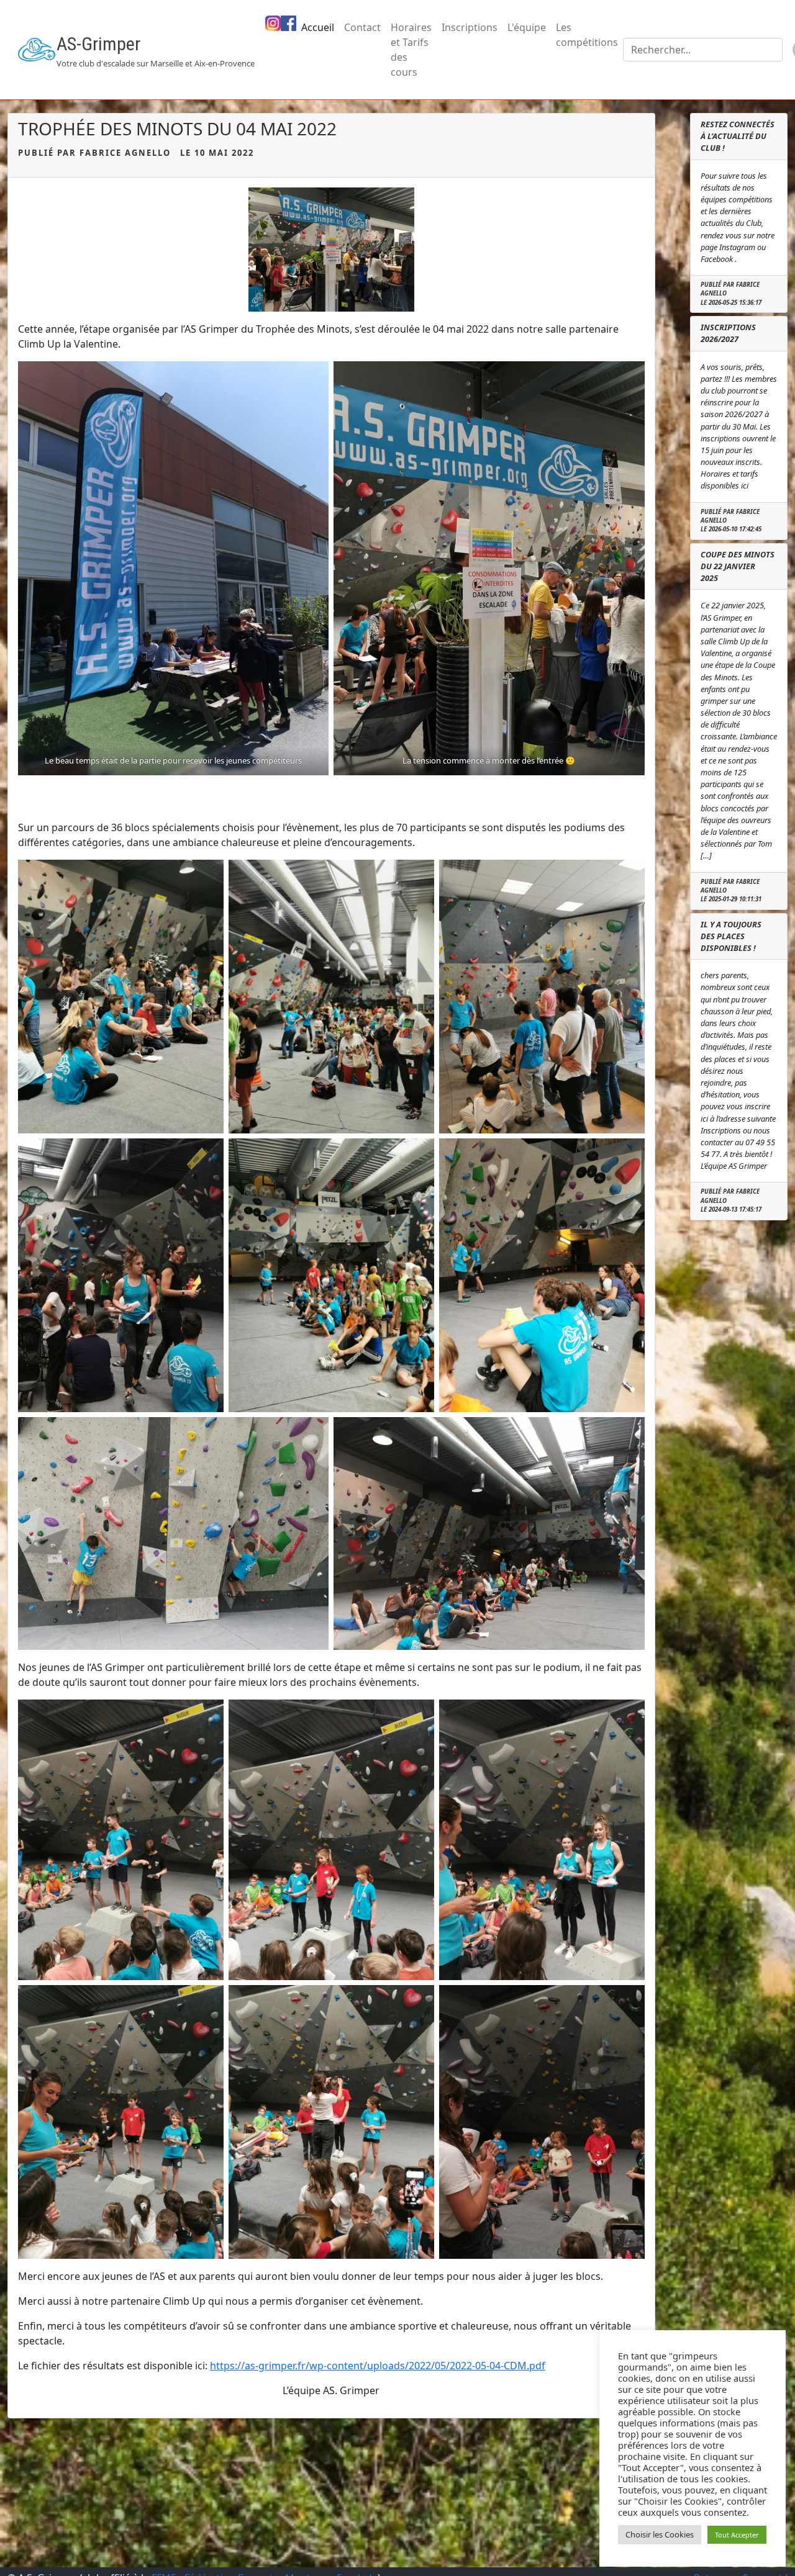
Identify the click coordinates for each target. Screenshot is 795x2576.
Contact (362, 27)
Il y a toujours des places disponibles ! (731, 936)
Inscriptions (470, 27)
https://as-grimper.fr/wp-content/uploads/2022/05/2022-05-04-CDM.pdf (378, 2366)
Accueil (318, 27)
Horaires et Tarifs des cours (411, 50)
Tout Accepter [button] (737, 2535)
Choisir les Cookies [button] (660, 2534)
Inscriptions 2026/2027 (728, 333)
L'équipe (527, 27)
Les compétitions (587, 35)
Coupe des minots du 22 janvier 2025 (738, 566)
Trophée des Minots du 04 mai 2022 (177, 128)
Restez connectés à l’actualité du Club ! (738, 136)
